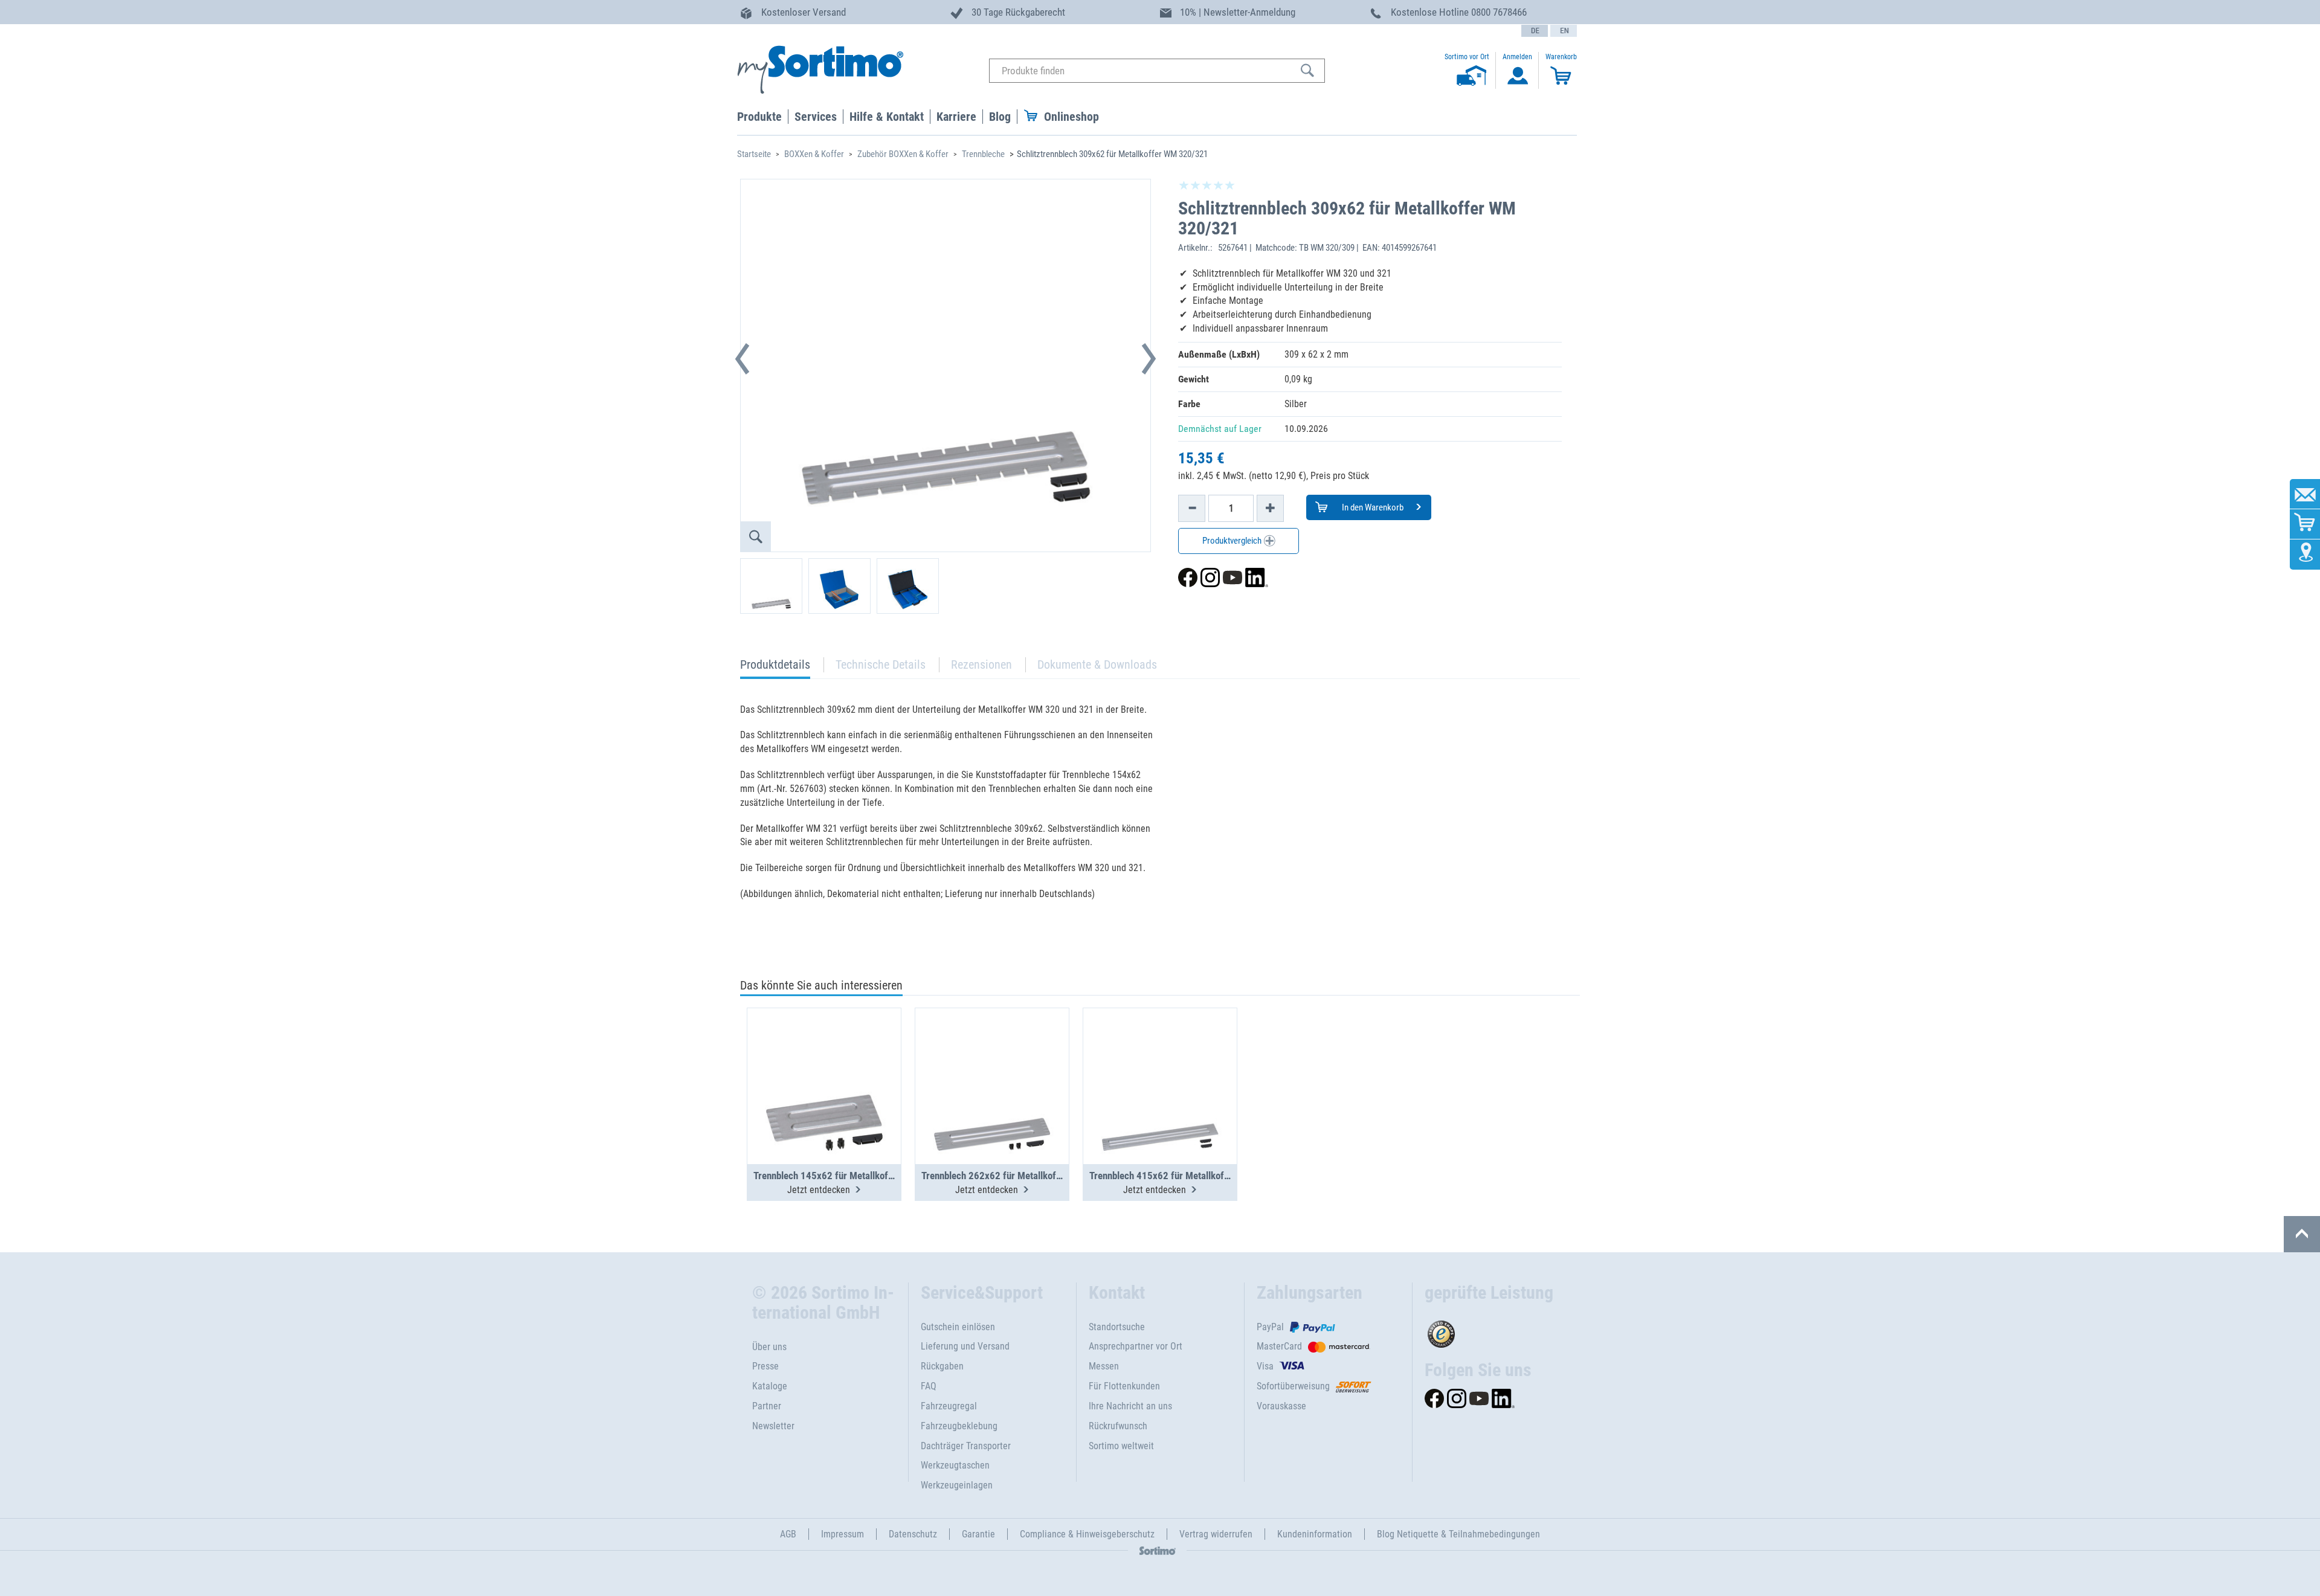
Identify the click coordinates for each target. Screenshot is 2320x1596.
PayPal (1270, 1327)
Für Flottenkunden (1124, 1386)
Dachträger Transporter (966, 1446)
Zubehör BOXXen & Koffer (903, 154)
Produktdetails (775, 668)
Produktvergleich (1233, 541)
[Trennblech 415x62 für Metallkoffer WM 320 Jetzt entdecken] (1160, 1057)
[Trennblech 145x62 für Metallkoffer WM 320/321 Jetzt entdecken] (824, 1057)
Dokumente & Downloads (1097, 664)
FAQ (929, 1386)
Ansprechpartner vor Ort (1136, 1346)
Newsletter (773, 1426)
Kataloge (770, 1386)
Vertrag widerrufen (1216, 1534)
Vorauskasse (1281, 1406)
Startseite (754, 154)
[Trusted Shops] (1496, 1331)
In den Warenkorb (1372, 507)
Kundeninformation (1315, 1534)
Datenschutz (913, 1534)
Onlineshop (1071, 117)
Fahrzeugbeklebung (959, 1426)
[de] (1535, 31)
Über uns (769, 1347)
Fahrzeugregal (949, 1406)
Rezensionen (981, 664)
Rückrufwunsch (1118, 1426)
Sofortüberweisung (1293, 1386)
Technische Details (881, 664)
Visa (1265, 1366)
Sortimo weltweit (1121, 1446)
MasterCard (1279, 1346)
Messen (1104, 1366)
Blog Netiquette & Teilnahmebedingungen (1458, 1534)
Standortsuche (1117, 1327)
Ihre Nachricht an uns (1130, 1406)
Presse (765, 1366)
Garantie (978, 1534)
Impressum (843, 1534)
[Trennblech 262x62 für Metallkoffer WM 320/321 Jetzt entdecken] (992, 1057)
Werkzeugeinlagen (957, 1485)
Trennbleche (983, 154)
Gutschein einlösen (958, 1327)
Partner (767, 1406)
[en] (1564, 31)
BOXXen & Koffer (814, 154)
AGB (788, 1534)
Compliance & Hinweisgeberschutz (1087, 1534)
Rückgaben (942, 1366)
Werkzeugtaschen (955, 1465)
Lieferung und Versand (965, 1346)
